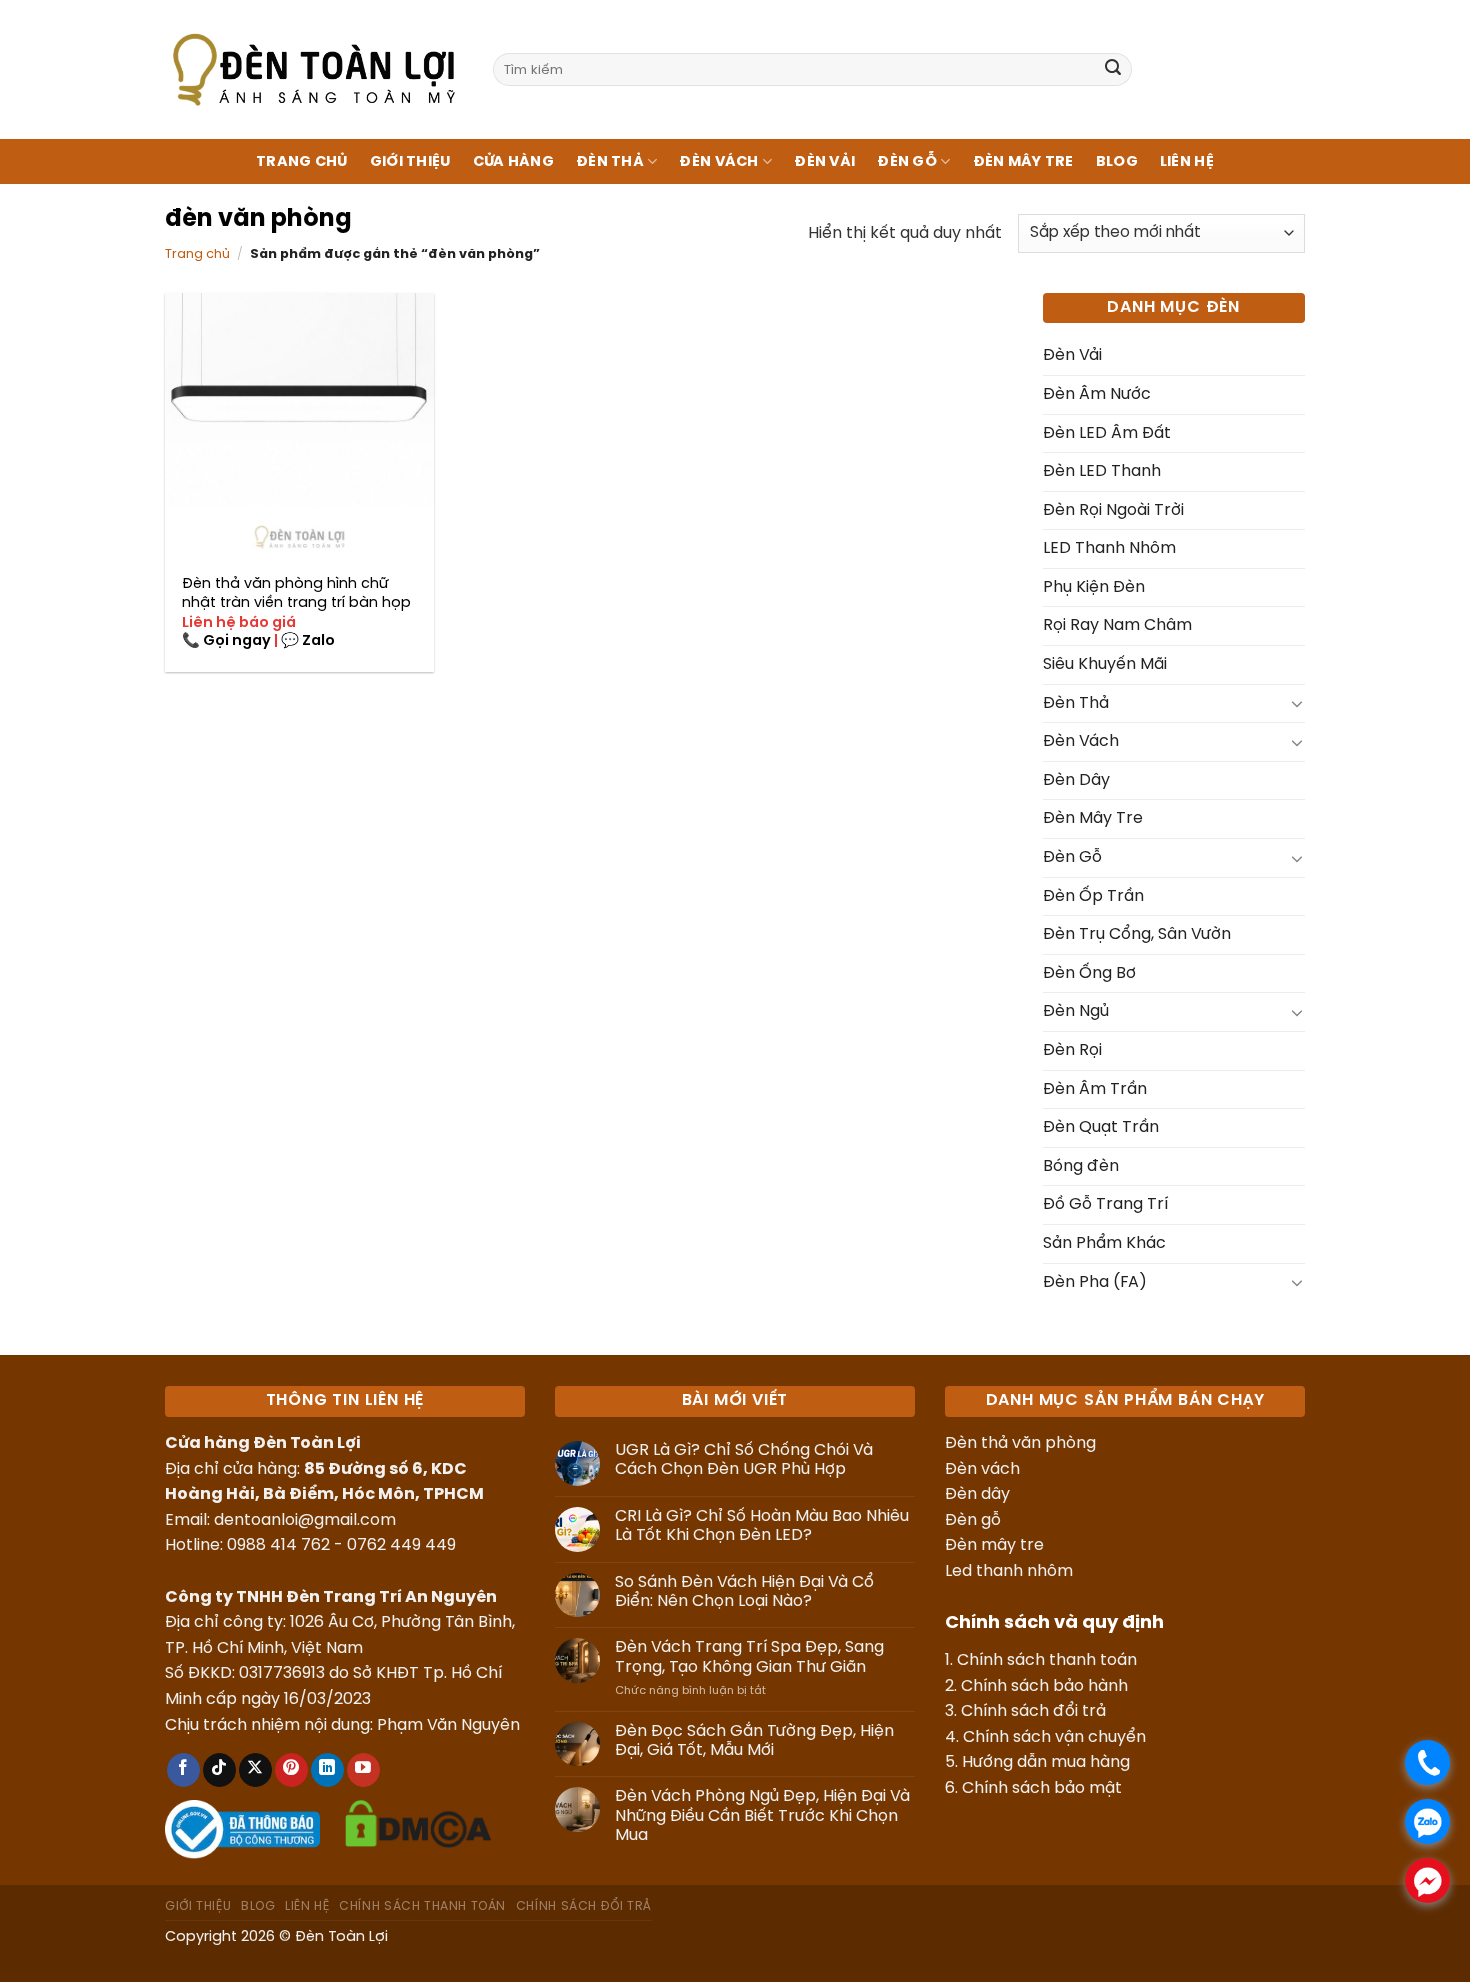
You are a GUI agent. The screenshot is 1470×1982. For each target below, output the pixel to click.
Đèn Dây (1076, 780)
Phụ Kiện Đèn (1094, 587)
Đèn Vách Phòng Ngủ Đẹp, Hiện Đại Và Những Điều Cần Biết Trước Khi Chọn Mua (762, 1815)
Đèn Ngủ (1076, 1011)
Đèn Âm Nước (1097, 394)
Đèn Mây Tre (1023, 162)
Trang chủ (302, 162)
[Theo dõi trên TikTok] (219, 1770)
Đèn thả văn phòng (1020, 1443)
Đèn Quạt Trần (1101, 1127)
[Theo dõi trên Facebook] (183, 1770)
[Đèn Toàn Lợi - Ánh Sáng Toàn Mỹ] (314, 69)
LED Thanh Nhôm (1109, 548)
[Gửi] (1113, 70)
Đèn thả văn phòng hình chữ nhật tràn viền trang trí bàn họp (296, 593)
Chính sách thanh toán (1047, 1660)
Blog (1117, 162)
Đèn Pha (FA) (1095, 1282)
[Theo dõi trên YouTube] (363, 1770)
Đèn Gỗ (907, 162)
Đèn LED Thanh (1102, 471)
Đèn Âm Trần (1095, 1089)
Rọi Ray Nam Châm (1117, 625)
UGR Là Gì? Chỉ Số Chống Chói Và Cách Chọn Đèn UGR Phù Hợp (744, 1460)
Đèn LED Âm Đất (1107, 433)
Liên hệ (1187, 162)
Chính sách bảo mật (1042, 1788)
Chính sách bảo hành (1044, 1686)
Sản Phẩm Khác (1104, 1243)
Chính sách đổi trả (1033, 1711)
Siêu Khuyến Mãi (1105, 664)
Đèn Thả (610, 162)
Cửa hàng (513, 162)
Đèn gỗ (973, 1520)
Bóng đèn (1081, 1166)
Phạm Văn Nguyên (448, 1725)
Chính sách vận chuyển (1054, 1737)
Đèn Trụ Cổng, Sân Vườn (1137, 934)
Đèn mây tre (994, 1545)
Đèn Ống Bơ (1089, 973)
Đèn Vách (718, 162)
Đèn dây (977, 1494)
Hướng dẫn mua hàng (1046, 1762)
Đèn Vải (824, 162)
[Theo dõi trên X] (255, 1770)
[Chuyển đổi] (1297, 703)
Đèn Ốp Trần (1093, 896)
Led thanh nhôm (1009, 1571)
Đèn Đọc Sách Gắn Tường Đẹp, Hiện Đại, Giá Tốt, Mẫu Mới (754, 1741)
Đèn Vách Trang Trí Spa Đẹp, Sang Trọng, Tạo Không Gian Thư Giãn (749, 1657)
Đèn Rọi (1072, 1050)
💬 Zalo (308, 641)
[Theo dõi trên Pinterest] (291, 1770)
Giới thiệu (410, 162)
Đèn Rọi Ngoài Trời (1113, 510)
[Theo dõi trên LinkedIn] (327, 1770)
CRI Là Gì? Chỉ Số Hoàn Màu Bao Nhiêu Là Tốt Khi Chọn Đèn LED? (762, 1526)
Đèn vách (982, 1469)
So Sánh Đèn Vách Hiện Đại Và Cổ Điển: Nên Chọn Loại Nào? (744, 1592)
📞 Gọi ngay (226, 641)
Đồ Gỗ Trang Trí (1105, 1204)
